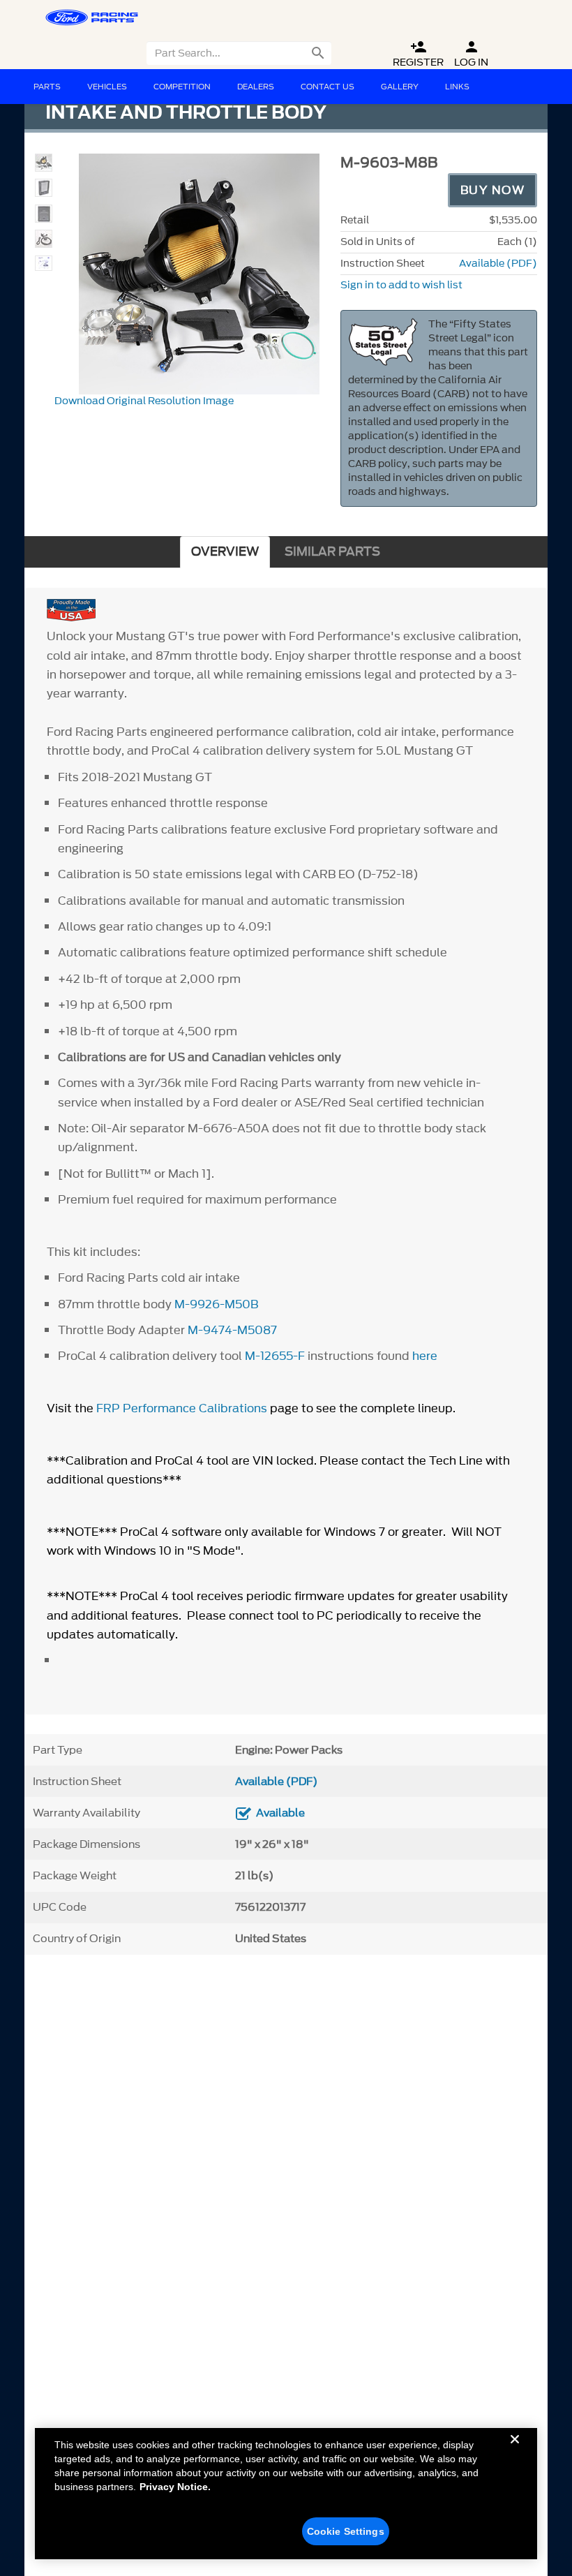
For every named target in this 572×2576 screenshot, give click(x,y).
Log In (471, 54)
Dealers (256, 87)
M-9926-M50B (216, 1304)
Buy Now (493, 190)
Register (418, 54)
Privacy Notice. (175, 2487)
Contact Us (328, 87)
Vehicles (107, 87)
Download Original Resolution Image (144, 401)
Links (457, 87)
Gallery (400, 87)
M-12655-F (275, 1356)
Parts (47, 87)
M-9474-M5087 (232, 1330)
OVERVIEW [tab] (225, 552)
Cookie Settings (346, 2531)
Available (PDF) (498, 264)
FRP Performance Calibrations (182, 1408)
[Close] (515, 2450)
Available (280, 1813)
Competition (182, 87)
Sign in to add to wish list (401, 285)
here (425, 1356)
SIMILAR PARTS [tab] (332, 552)
